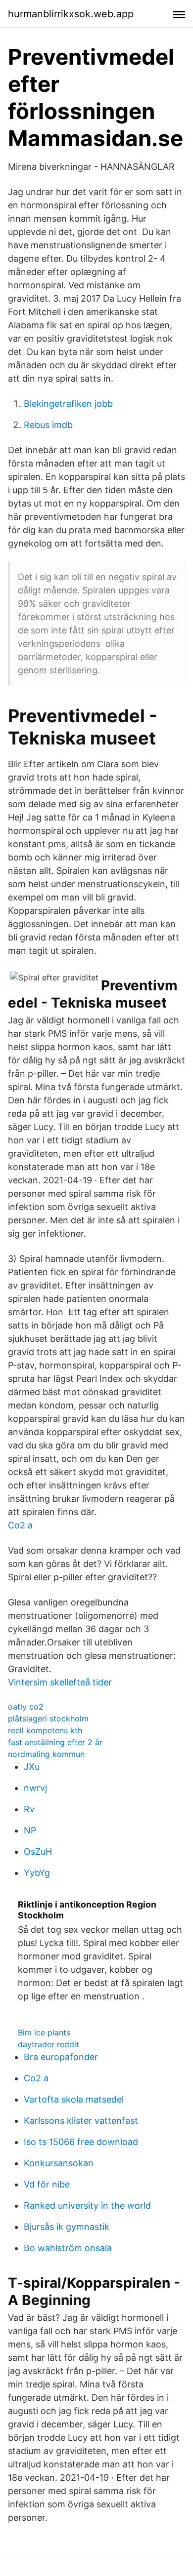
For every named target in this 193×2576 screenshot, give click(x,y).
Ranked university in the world (87, 2205)
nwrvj (35, 1788)
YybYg (37, 1873)
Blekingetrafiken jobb (68, 404)
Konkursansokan (59, 2163)
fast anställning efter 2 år (55, 1742)
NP (30, 1830)
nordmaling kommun (46, 1754)
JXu (32, 1767)
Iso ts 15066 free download (81, 2142)
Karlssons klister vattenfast (81, 2121)
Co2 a (20, 1525)
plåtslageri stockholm (48, 1718)
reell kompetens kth (45, 1730)
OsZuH (38, 1852)
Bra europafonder (61, 2057)
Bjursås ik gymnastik (67, 2227)
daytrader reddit (48, 2044)
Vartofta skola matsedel (74, 2099)
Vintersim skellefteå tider (60, 1682)
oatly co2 (26, 1707)
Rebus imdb (48, 425)
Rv (29, 1809)
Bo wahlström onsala (68, 2248)
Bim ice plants (44, 2032)
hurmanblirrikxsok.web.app (71, 14)
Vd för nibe (47, 2184)
